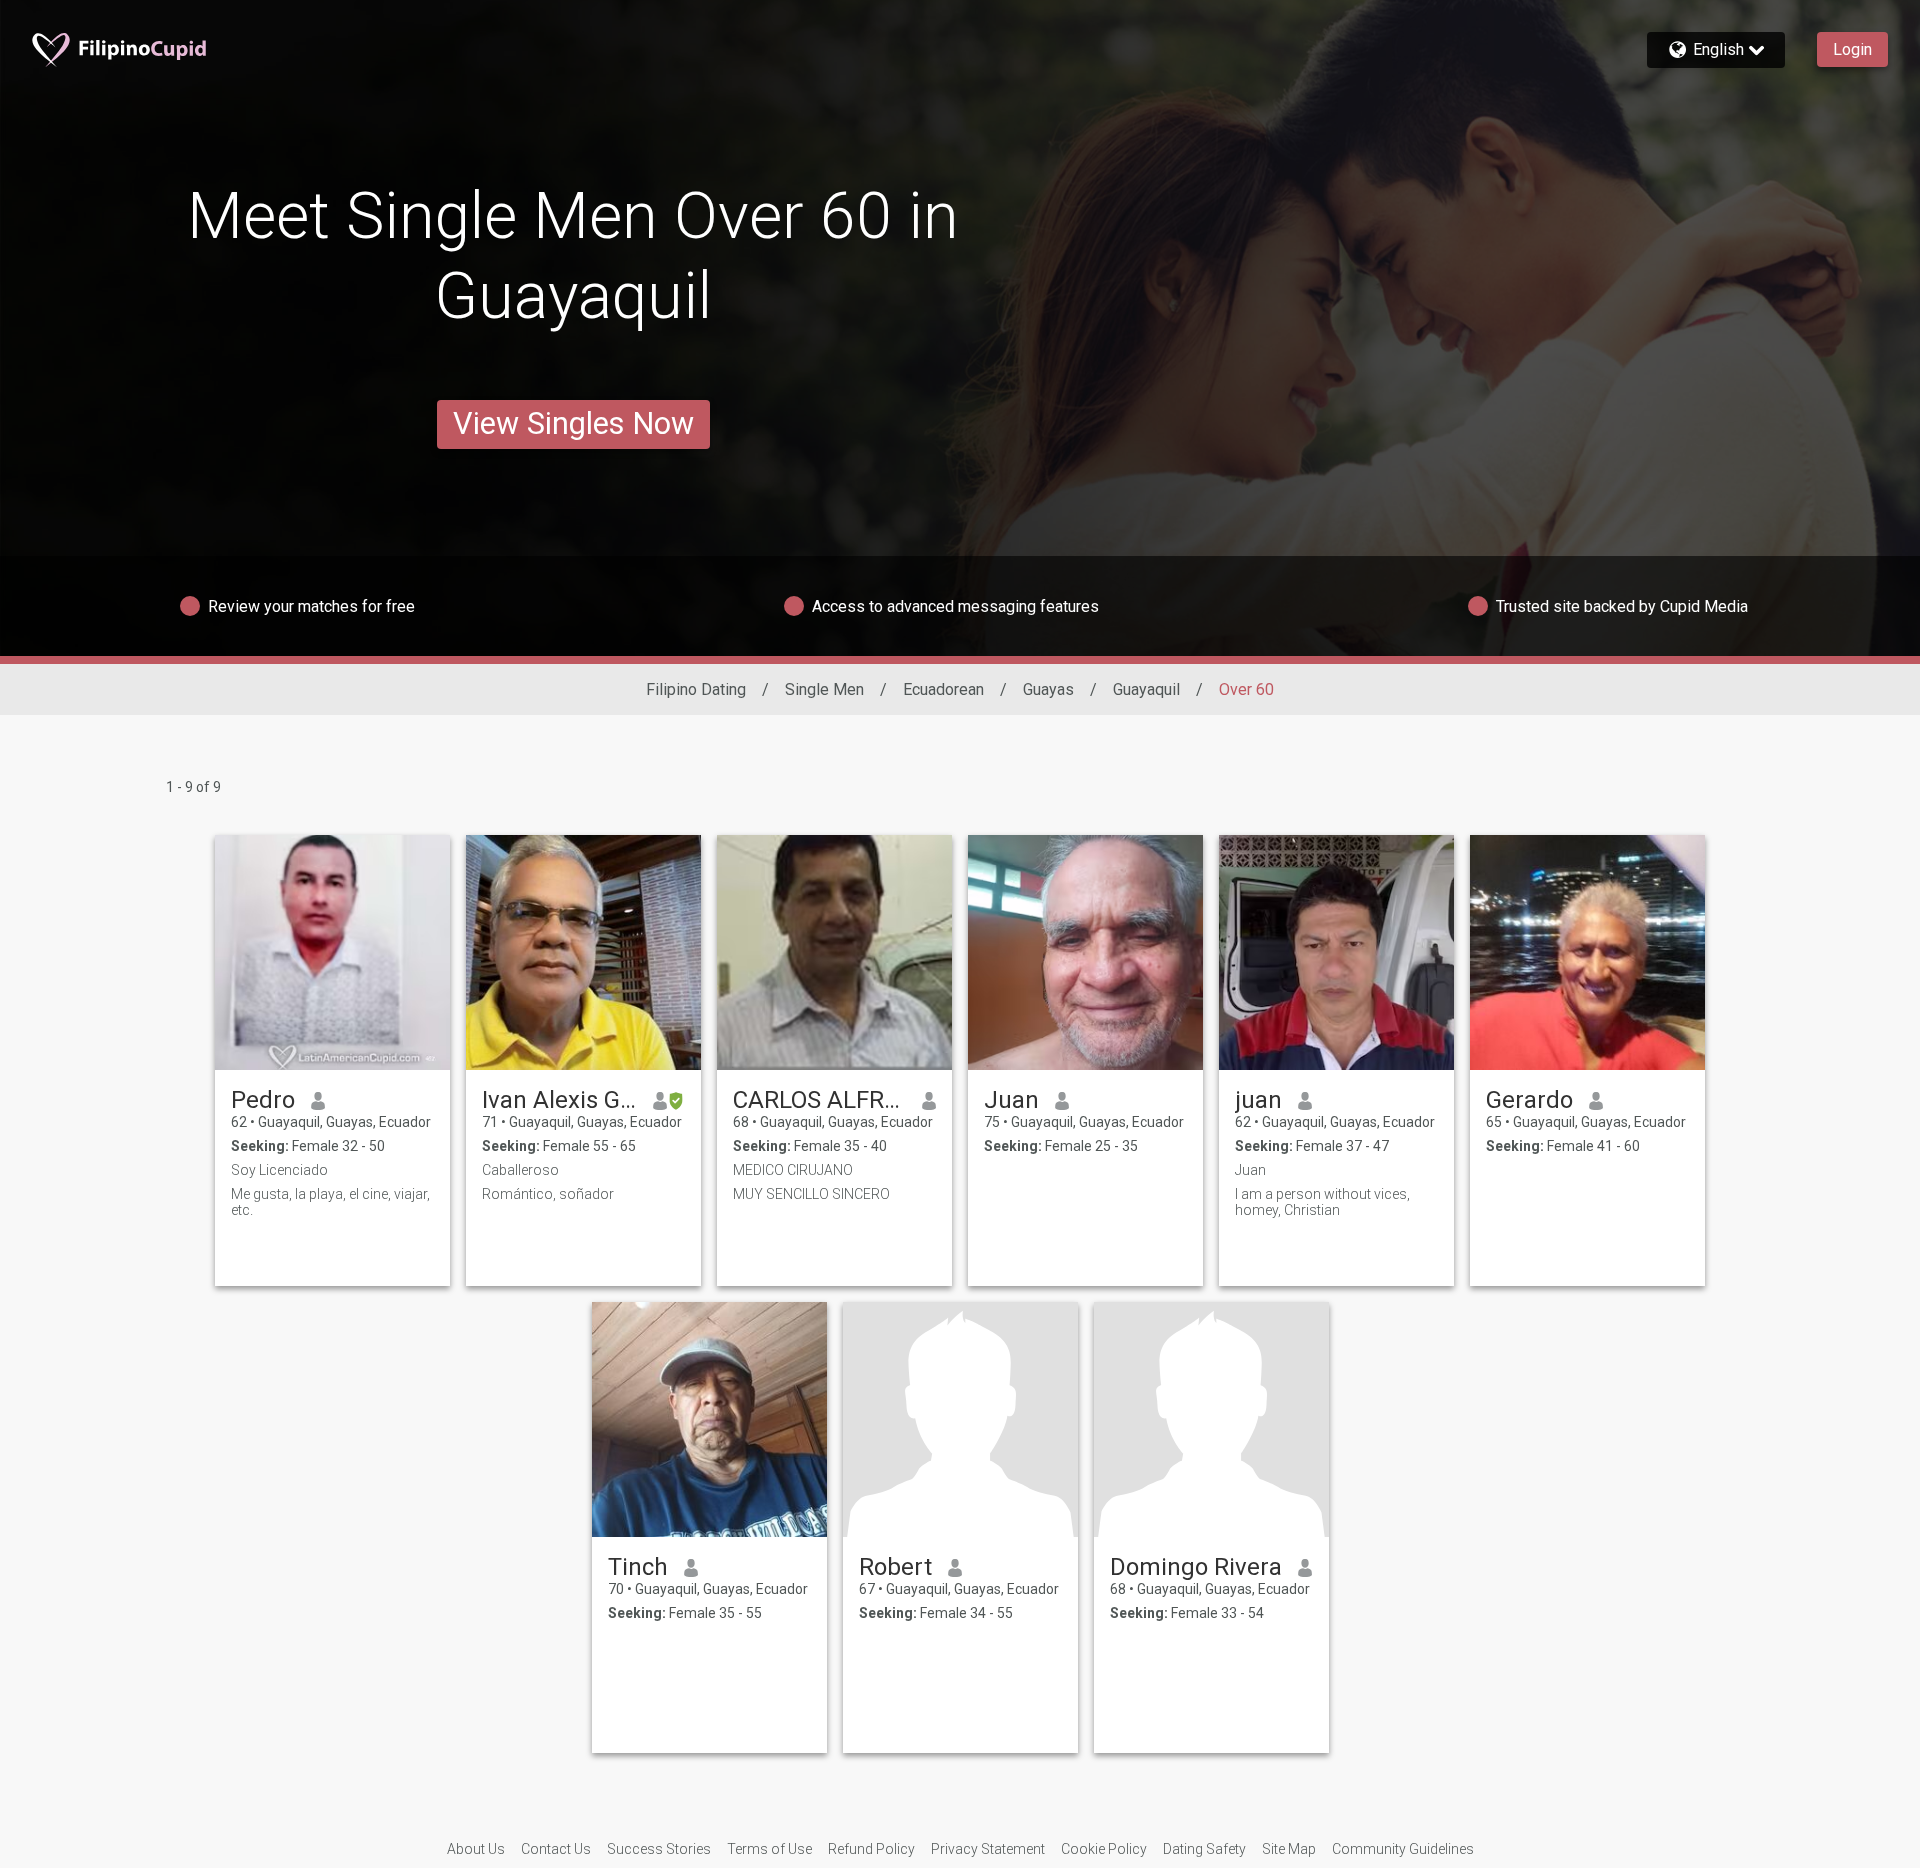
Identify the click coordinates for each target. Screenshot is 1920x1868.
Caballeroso (520, 1170)
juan (1258, 1100)
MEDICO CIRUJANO (793, 1170)
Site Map (1289, 1849)
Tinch (638, 1567)
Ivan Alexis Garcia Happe (559, 1100)
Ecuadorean (943, 689)
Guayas (1048, 689)
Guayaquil (1146, 689)
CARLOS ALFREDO (819, 1100)
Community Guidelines (1403, 1849)
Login (1852, 49)
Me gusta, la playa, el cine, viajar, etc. (330, 1202)
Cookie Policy (1104, 1849)
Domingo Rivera (1196, 1567)
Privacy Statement (988, 1849)
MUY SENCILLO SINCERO (811, 1194)
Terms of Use (769, 1849)
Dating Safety (1204, 1849)
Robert (895, 1567)
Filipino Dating (696, 689)
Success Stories (659, 1849)
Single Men (824, 689)
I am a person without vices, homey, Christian (1322, 1202)
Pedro (263, 1100)
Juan (1011, 1100)
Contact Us (556, 1849)
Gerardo (1529, 1100)
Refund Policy (871, 1849)
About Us (476, 1849)
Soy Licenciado (279, 1170)
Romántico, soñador (548, 1194)
